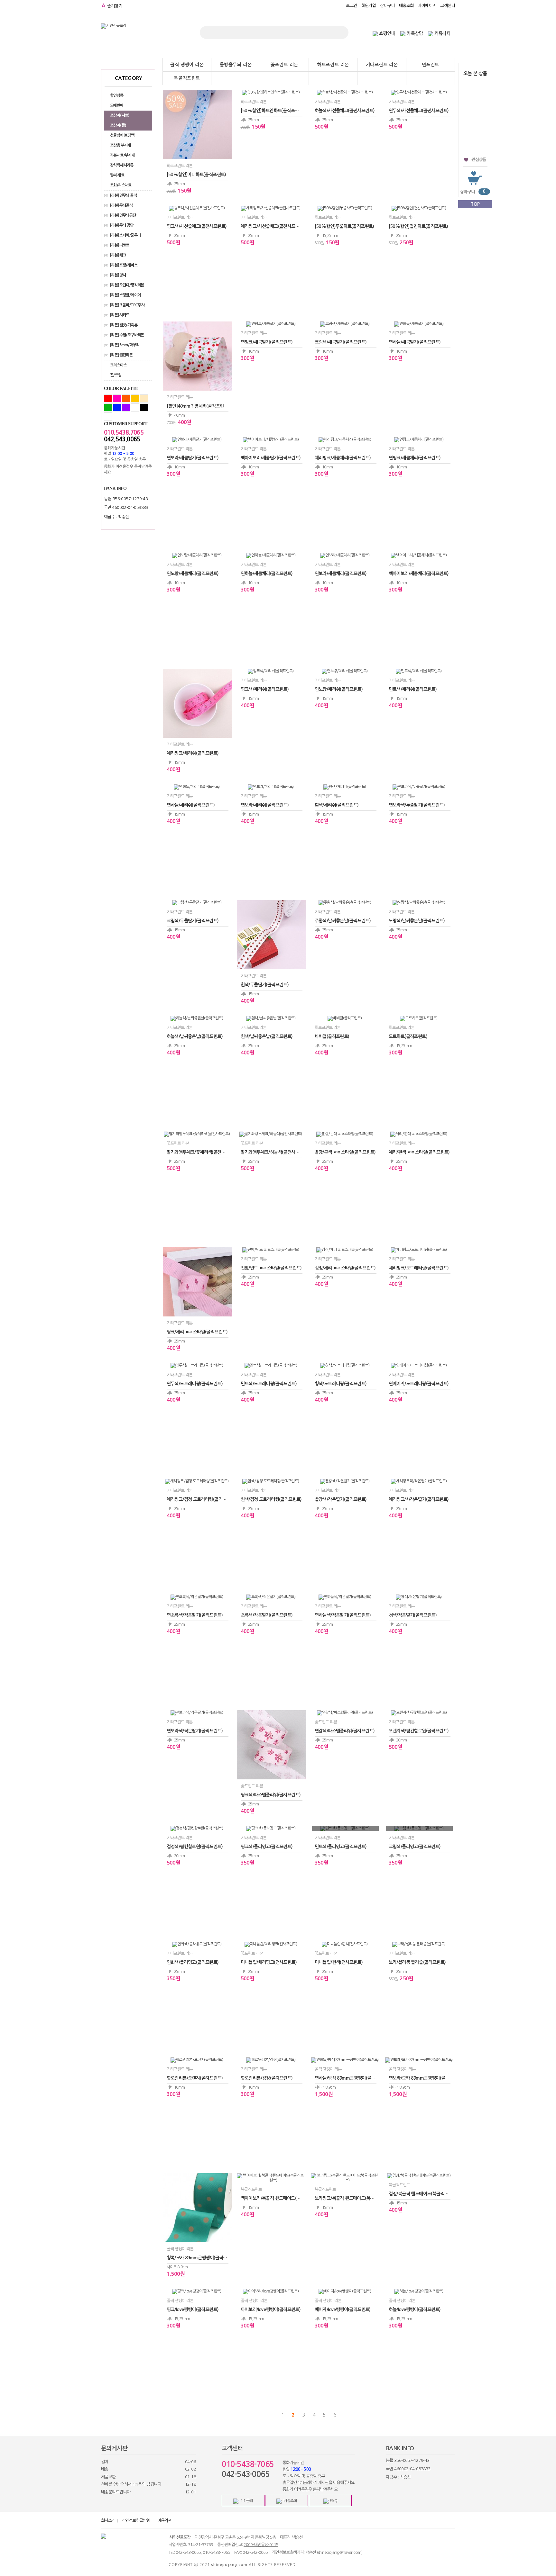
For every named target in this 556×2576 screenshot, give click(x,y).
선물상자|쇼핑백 (122, 135)
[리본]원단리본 (121, 355)
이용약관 (164, 2521)
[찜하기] (226, 191)
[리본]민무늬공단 (123, 215)
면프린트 (431, 65)
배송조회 (406, 6)
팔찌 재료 (117, 175)
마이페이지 (427, 6)
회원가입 (369, 6)
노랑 (135, 398)
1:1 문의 (246, 2501)
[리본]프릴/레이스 (124, 265)
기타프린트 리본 (382, 65)
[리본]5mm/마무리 (125, 345)
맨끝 (345, 2415)
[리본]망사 (118, 275)
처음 (272, 2415)
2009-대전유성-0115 (261, 2545)
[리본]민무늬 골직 (123, 195)
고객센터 (448, 6)
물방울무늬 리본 (236, 65)
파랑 (117, 407)
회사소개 (108, 2521)
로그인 (351, 6)
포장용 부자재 (120, 145)
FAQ (334, 2501)
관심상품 (479, 160)
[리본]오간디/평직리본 (127, 285)
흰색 (135, 407)
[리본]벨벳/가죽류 (124, 325)
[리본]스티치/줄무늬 (125, 235)
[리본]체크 (118, 255)
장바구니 (387, 6)
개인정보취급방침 (136, 2521)
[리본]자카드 (120, 315)
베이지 (144, 398)
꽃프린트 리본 (284, 65)
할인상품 (117, 95)
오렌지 (126, 398)
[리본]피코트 (120, 245)
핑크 (117, 398)
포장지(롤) (118, 125)
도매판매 (117, 105)
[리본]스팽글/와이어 (125, 295)
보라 (126, 407)
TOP (475, 204)
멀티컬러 (108, 416)
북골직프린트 (187, 78)
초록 (108, 407)
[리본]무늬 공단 (122, 225)
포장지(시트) (120, 115)
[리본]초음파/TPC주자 (127, 305)
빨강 (108, 398)
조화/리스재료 (121, 185)
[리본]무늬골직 (121, 205)
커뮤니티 (442, 33)
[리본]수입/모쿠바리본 (127, 335)
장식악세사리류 (122, 165)
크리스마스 (118, 365)
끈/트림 (116, 375)
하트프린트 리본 (333, 65)
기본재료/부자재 (122, 155)
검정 (144, 407)
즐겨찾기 (111, 6)
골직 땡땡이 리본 (187, 65)
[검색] (339, 32)
